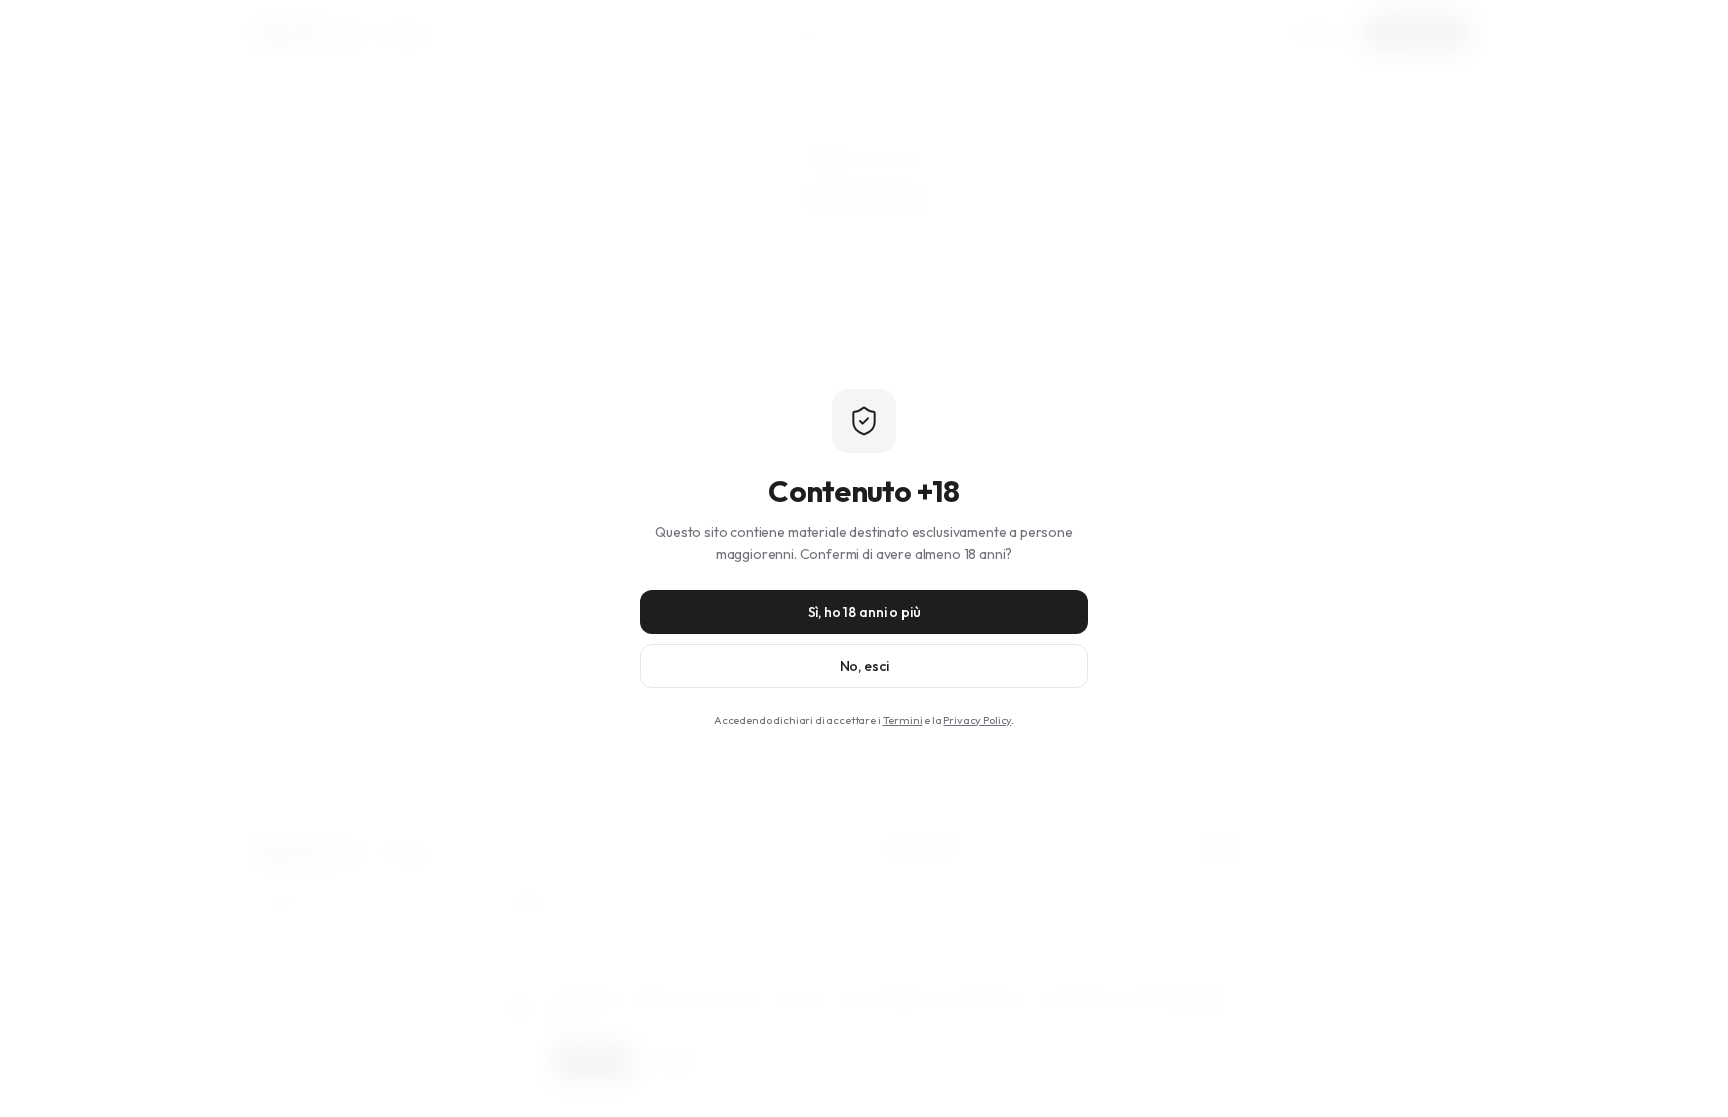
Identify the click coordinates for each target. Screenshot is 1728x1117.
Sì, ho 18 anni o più (864, 612)
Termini (903, 720)
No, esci (864, 666)
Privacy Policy (977, 720)
